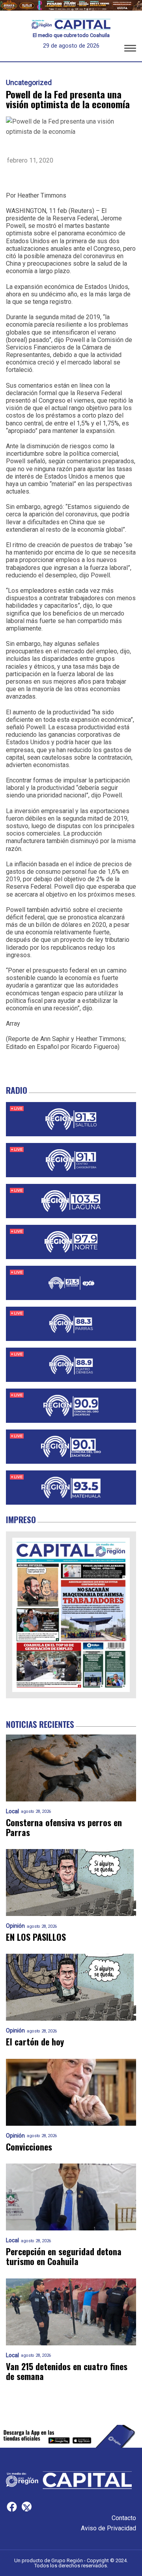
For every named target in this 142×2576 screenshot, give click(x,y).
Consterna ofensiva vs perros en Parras (64, 1828)
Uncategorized (29, 83)
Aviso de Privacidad (108, 2528)
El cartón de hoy (35, 2042)
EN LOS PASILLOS (36, 1937)
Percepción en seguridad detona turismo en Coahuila (64, 2257)
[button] (130, 50)
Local (12, 1811)
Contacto (124, 2518)
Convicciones (29, 2147)
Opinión (15, 1926)
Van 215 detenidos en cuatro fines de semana (67, 2372)
